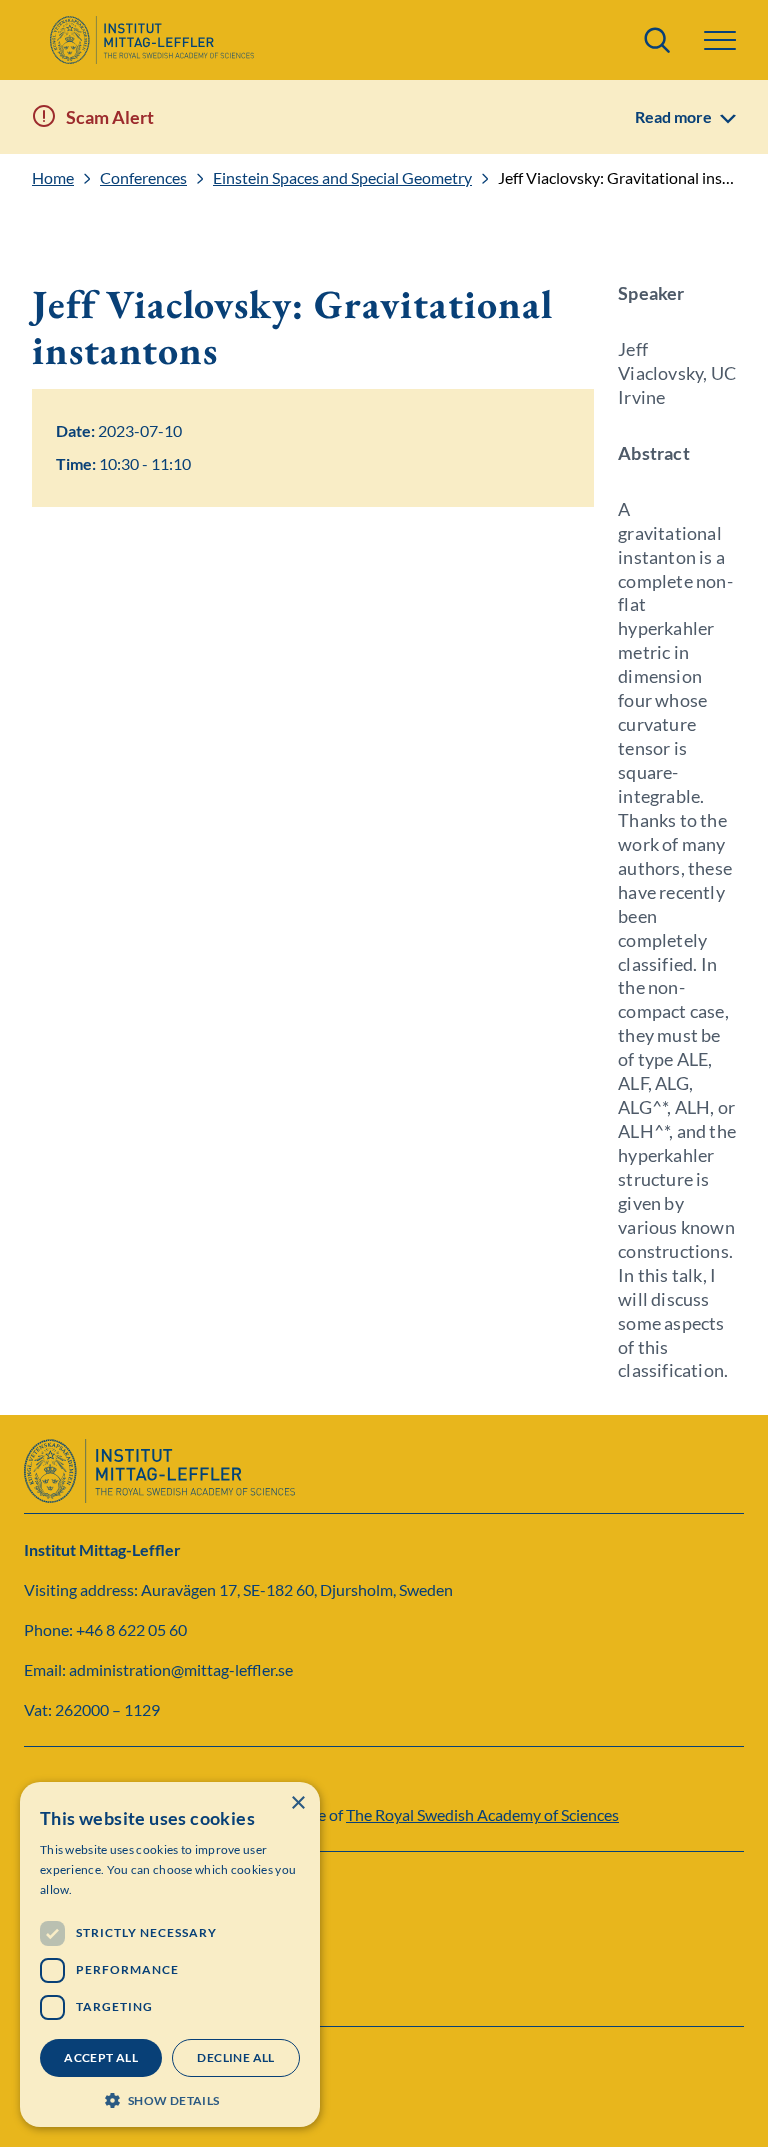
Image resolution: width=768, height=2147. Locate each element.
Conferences (143, 178)
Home (53, 178)
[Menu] (720, 40)
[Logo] (151, 40)
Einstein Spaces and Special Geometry (342, 178)
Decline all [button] (235, 2057)
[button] (170, 2098)
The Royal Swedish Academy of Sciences (482, 1814)
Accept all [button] (101, 2057)
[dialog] (170, 1954)
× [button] (297, 1803)
